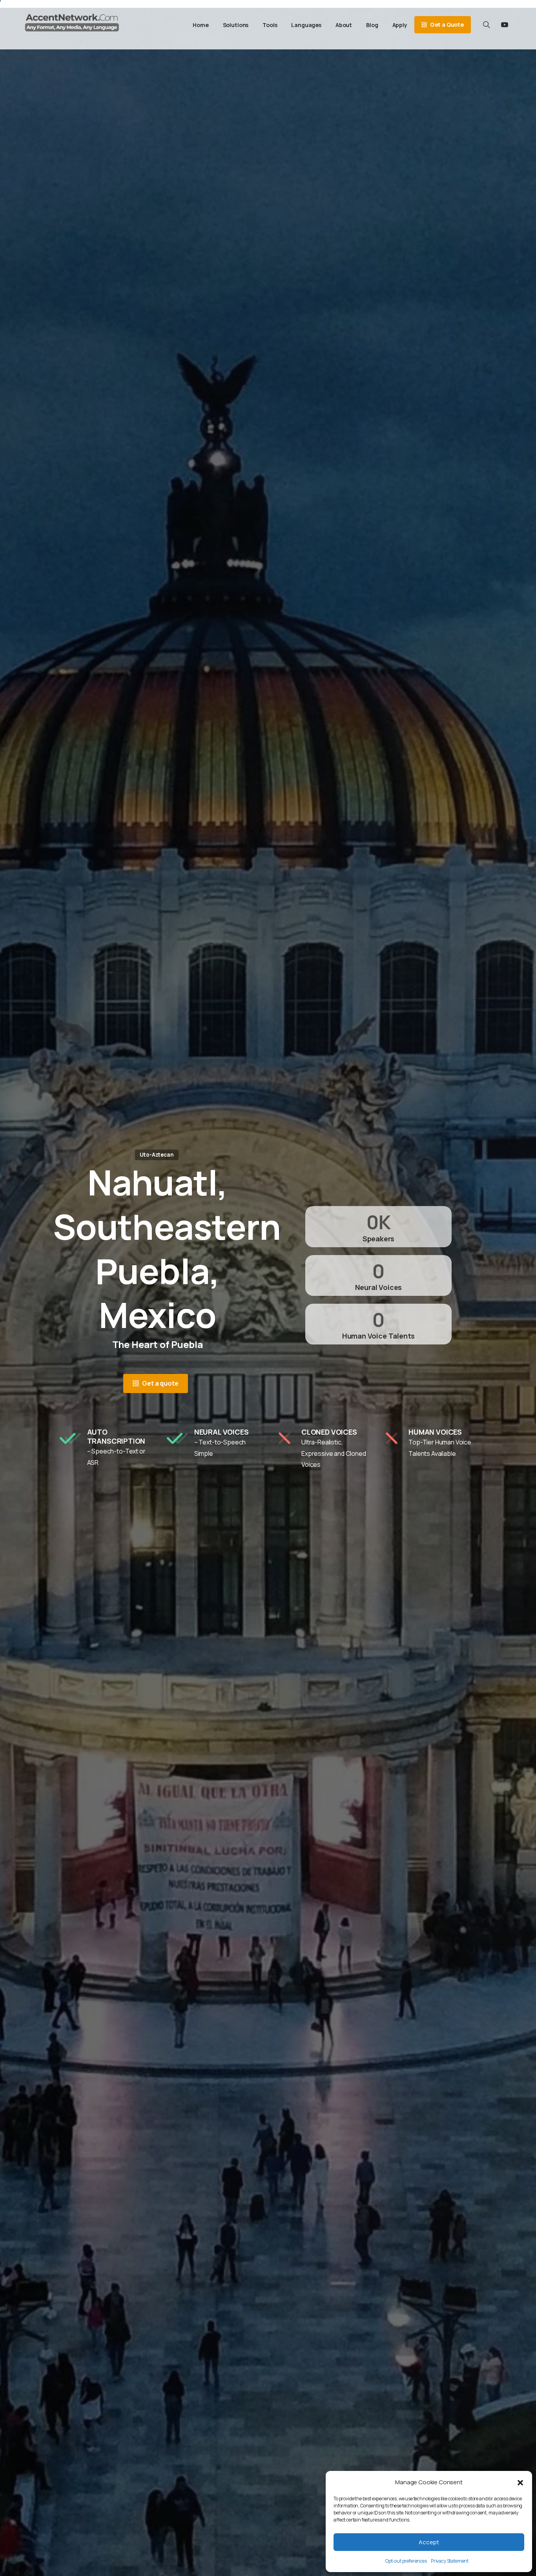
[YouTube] (505, 25)
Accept (429, 2542)
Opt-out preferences (406, 2561)
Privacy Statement (450, 2561)
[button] (520, 2482)
